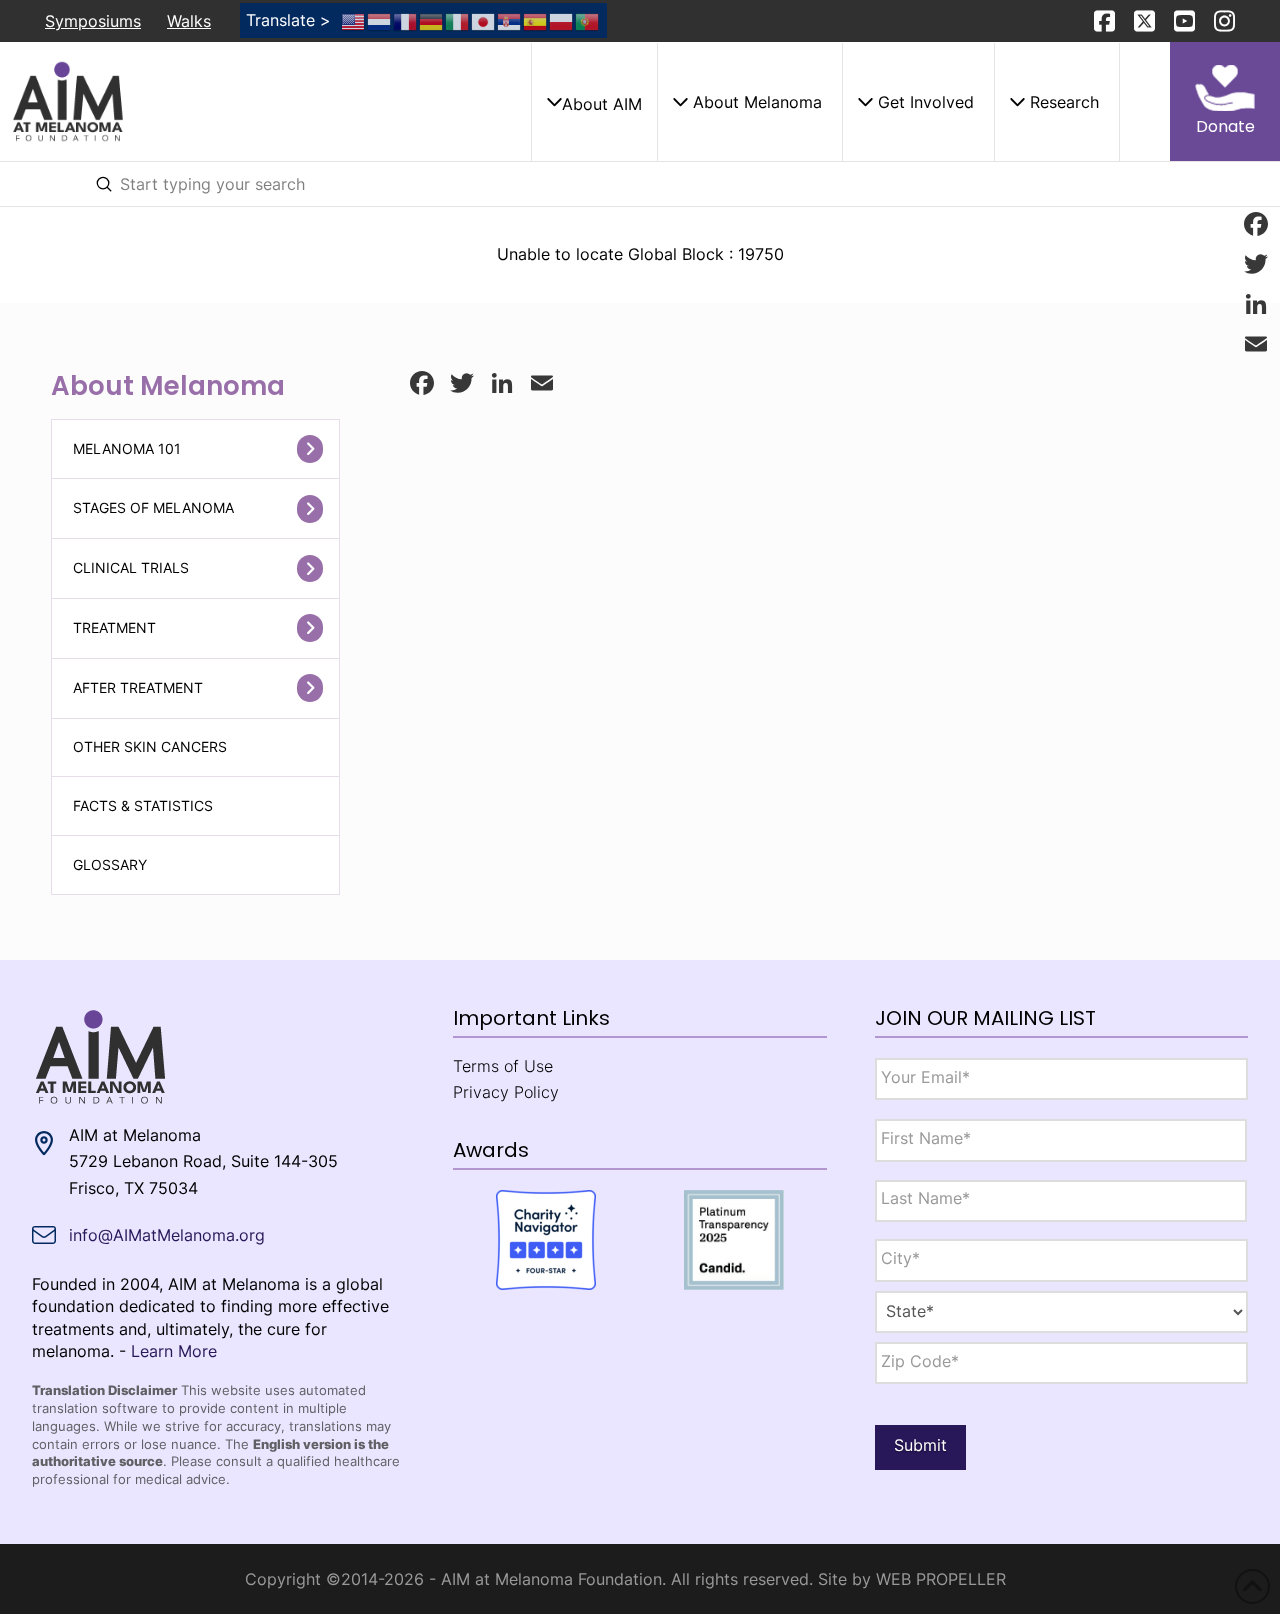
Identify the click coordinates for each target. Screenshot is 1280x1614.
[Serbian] (510, 20)
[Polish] (562, 20)
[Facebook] (1256, 224)
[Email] (1256, 344)
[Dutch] (380, 20)
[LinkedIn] (1256, 304)
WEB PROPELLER (941, 1579)
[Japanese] (484, 20)
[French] (406, 20)
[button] (594, 102)
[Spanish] (536, 20)
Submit (920, 1445)
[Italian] (458, 20)
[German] (432, 20)
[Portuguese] (588, 20)
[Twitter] (1256, 264)
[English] (354, 20)
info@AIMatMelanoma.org (167, 1235)
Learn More (174, 1351)
